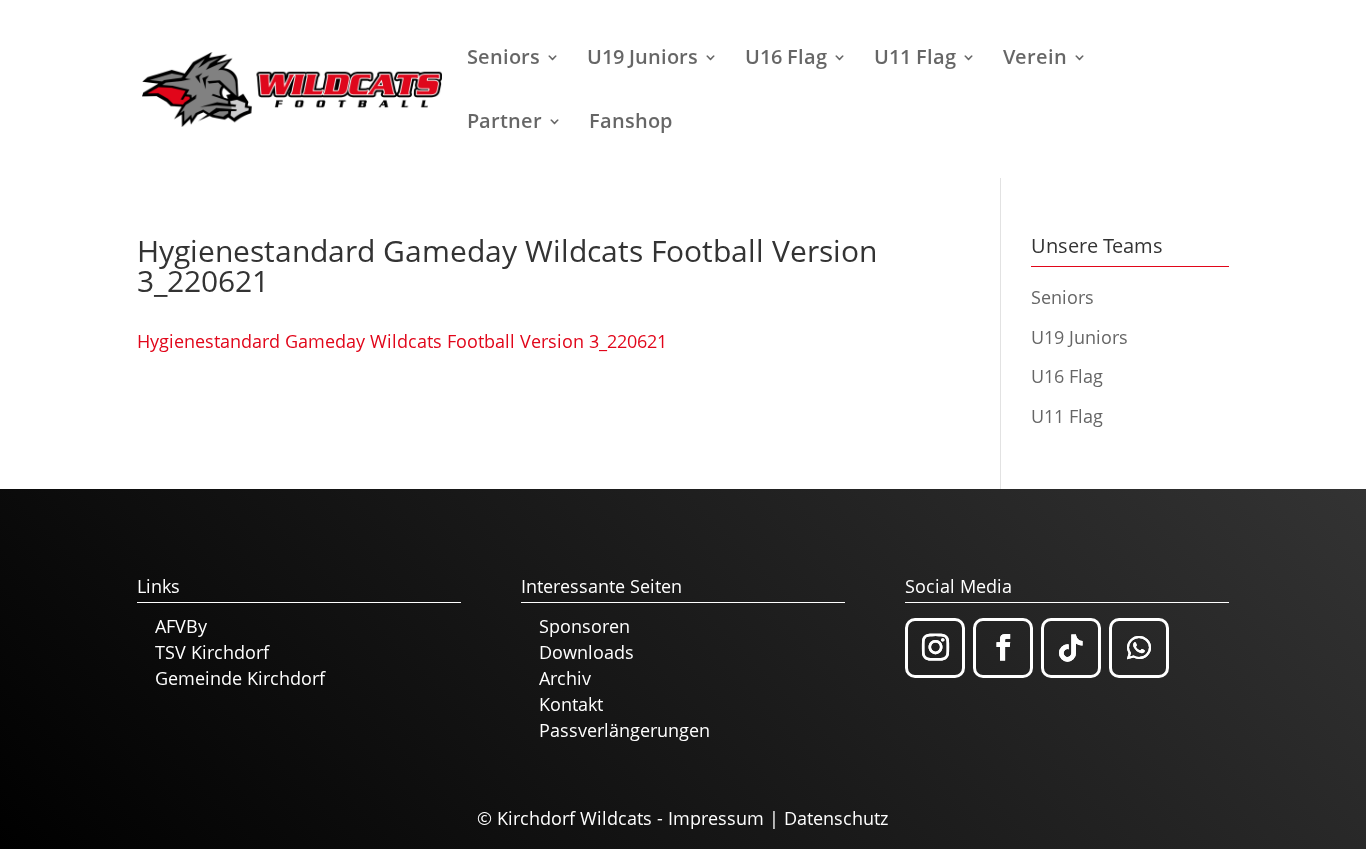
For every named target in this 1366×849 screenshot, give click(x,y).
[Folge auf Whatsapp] (1139, 648)
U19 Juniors (642, 60)
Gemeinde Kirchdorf (240, 678)
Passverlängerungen (624, 730)
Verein (1035, 60)
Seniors (503, 60)
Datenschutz (836, 818)
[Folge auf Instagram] (935, 648)
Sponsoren (584, 626)
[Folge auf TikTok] (1071, 648)
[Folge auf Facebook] (1003, 648)
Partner (504, 124)
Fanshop (630, 124)
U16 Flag (786, 60)
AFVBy (181, 626)
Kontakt (571, 704)
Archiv (565, 678)
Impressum (716, 818)
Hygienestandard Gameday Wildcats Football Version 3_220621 (402, 341)
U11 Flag (915, 60)
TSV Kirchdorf (212, 652)
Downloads (586, 652)
